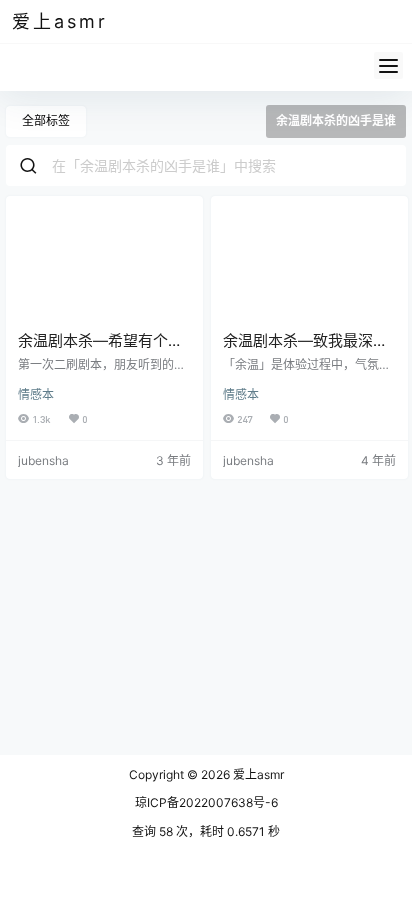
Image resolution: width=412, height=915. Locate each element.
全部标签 (46, 120)
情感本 (36, 394)
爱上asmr (257, 774)
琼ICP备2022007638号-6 (206, 802)
